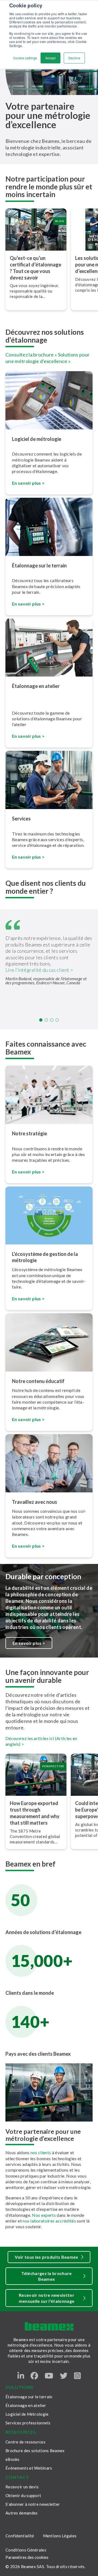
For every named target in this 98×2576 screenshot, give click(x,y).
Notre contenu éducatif (38, 1381)
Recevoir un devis (22, 2487)
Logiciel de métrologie (37, 439)
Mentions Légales (60, 2536)
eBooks (13, 2459)
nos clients (41, 2152)
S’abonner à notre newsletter (33, 2504)
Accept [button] (50, 58)
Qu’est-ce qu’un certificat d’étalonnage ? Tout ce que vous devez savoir (36, 268)
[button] (41, 1020)
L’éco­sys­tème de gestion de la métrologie (45, 1257)
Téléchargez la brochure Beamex (46, 2276)
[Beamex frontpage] (49, 2326)
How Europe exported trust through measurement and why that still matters (35, 1813)
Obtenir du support (23, 2495)
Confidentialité (20, 2536)
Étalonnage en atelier (36, 686)
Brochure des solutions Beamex (35, 2451)
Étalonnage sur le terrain (39, 565)
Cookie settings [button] (25, 58)
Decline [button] (74, 58)
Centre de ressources (25, 2442)
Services (21, 819)
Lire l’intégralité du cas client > (39, 970)
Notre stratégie (30, 1133)
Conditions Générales (26, 2550)
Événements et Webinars (29, 2468)
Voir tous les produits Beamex (46, 2257)
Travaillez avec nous (35, 1502)
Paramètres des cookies (27, 2557)
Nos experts (44, 2215)
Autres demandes (22, 2513)
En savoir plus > (28, 1298)
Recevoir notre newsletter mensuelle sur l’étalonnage (47, 2298)
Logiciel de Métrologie (27, 2414)
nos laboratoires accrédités (49, 2221)
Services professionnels (28, 2423)
